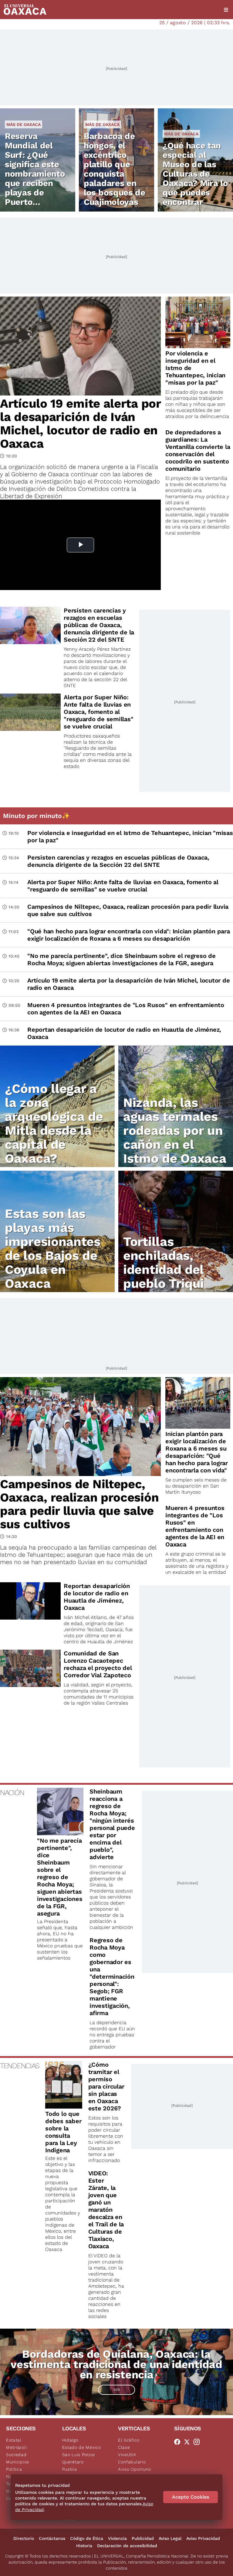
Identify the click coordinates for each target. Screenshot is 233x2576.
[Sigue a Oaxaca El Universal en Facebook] (179, 2442)
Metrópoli (16, 2447)
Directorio (24, 2538)
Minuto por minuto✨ (37, 816)
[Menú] (226, 10)
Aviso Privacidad (203, 2538)
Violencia (117, 2538)
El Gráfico (129, 2440)
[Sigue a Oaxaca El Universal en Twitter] (189, 2442)
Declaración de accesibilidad (127, 2546)
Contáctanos (52, 2538)
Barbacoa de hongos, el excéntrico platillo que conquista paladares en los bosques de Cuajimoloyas (115, 169)
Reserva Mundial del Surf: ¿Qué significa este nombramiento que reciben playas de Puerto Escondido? (35, 174)
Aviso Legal (170, 2538)
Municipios (18, 2462)
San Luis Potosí (79, 2455)
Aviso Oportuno (135, 2469)
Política (14, 2469)
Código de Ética (87, 2538)
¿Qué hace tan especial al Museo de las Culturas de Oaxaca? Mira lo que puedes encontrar (195, 174)
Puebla (70, 2469)
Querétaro (73, 2462)
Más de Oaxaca (24, 124)
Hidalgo (70, 2440)
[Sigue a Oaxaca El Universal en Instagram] (198, 2442)
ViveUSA (127, 2455)
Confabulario (132, 2462)
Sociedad (16, 2455)
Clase (124, 2447)
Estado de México (82, 2447)
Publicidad (143, 2538)
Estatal (14, 2440)
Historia (84, 2546)
